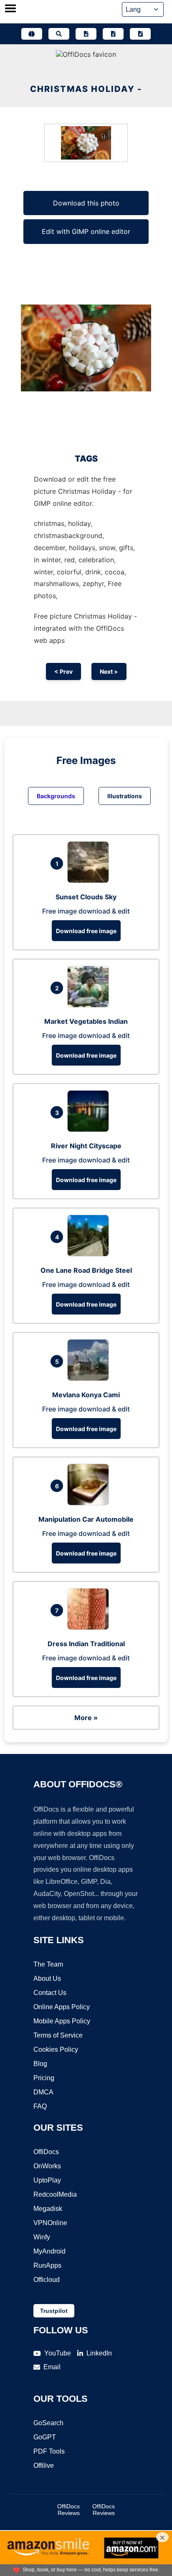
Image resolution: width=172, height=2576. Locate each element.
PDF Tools (49, 2451)
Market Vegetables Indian (86, 1021)
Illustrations (125, 796)
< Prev (63, 671)
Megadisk (48, 2209)
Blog (40, 2064)
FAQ (40, 2106)
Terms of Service (58, 2035)
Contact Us (50, 1993)
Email (52, 2367)
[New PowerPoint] (140, 34)
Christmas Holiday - (86, 89)
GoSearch (48, 2423)
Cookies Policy (56, 2049)
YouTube (58, 2353)
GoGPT (45, 2437)
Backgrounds (56, 796)
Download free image (86, 931)
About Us (47, 1978)
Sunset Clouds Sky (86, 897)
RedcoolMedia (55, 2194)
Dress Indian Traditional (86, 1644)
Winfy (42, 2237)
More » (86, 1718)
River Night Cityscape (86, 1146)
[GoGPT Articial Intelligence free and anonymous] (32, 34)
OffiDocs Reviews (68, 2510)
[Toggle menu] (10, 9)
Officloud (47, 2280)
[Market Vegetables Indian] (90, 1005)
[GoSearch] (59, 34)
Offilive (44, 2466)
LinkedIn (99, 2353)
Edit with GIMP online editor (86, 231)
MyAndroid (49, 2251)
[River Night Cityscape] (90, 1129)
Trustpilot (54, 2311)
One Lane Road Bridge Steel (86, 1270)
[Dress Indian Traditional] (90, 1627)
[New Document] (86, 34)
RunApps (47, 2265)
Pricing (44, 2078)
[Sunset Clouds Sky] (90, 881)
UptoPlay (47, 2180)
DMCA (43, 2092)
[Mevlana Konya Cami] (90, 1378)
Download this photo (86, 203)
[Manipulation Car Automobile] (90, 1503)
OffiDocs (46, 2152)
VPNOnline (50, 2223)
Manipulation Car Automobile (86, 1519)
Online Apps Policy (62, 2007)
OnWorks (47, 2166)
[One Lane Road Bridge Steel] (90, 1254)
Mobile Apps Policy (62, 2021)
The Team (48, 1964)
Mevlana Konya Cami (86, 1395)
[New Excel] (113, 34)
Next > (109, 671)
